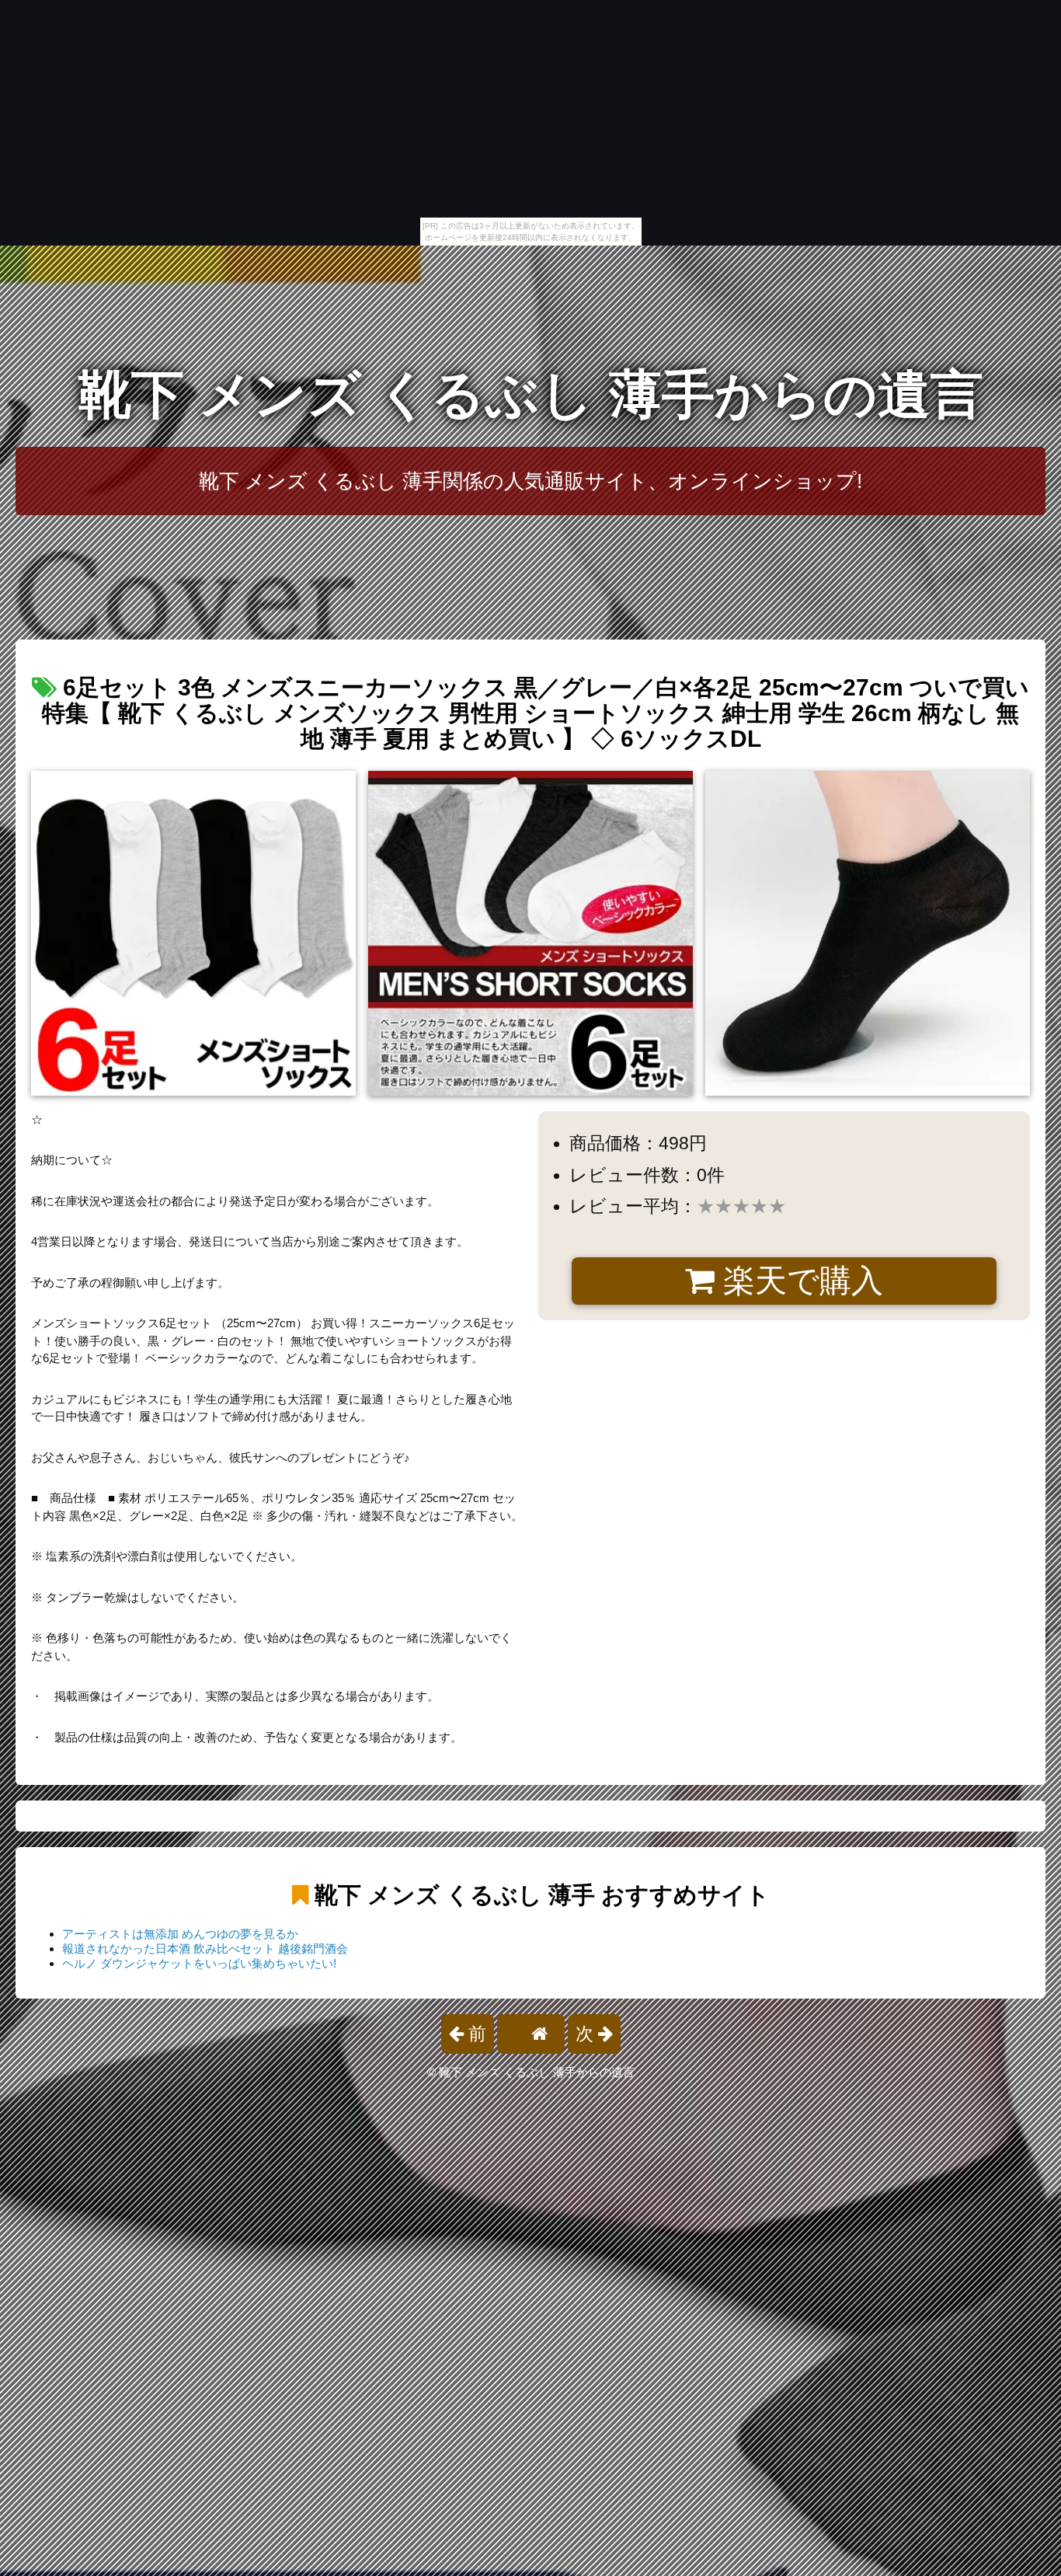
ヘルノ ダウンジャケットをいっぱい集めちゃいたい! (199, 1963)
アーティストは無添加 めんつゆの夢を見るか (180, 1934)
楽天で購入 (799, 1281)
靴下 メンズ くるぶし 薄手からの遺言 (531, 394)
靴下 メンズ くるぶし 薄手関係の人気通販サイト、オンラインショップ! (530, 481)
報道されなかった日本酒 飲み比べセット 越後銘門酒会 (205, 1949)
